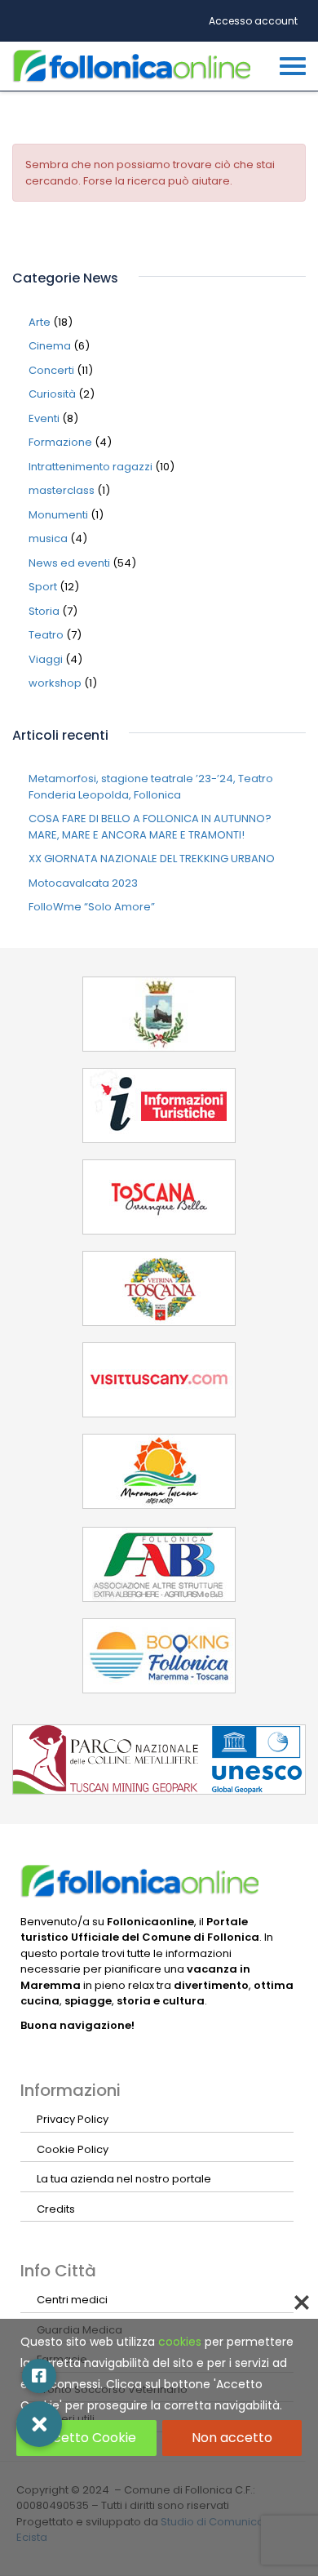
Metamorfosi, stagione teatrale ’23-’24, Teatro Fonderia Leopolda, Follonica (151, 787)
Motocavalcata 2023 (83, 883)
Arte (40, 322)
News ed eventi (69, 563)
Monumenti (58, 515)
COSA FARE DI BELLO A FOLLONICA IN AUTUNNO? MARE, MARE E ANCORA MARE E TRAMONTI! (150, 827)
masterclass (62, 490)
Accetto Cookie (86, 2438)
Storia (44, 611)
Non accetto (232, 2438)
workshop (55, 683)
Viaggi (46, 659)
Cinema (50, 346)
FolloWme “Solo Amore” (92, 907)
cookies (180, 2342)
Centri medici (72, 2300)
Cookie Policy (73, 2149)
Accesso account (253, 21)
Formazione (60, 442)
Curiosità (52, 394)
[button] (39, 2424)
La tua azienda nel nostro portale (124, 2179)
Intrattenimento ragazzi (91, 467)
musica (48, 538)
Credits (56, 2209)
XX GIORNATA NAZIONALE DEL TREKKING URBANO (152, 859)
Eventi (44, 418)
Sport (43, 587)
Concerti (51, 370)
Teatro (46, 635)
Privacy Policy (73, 2119)
